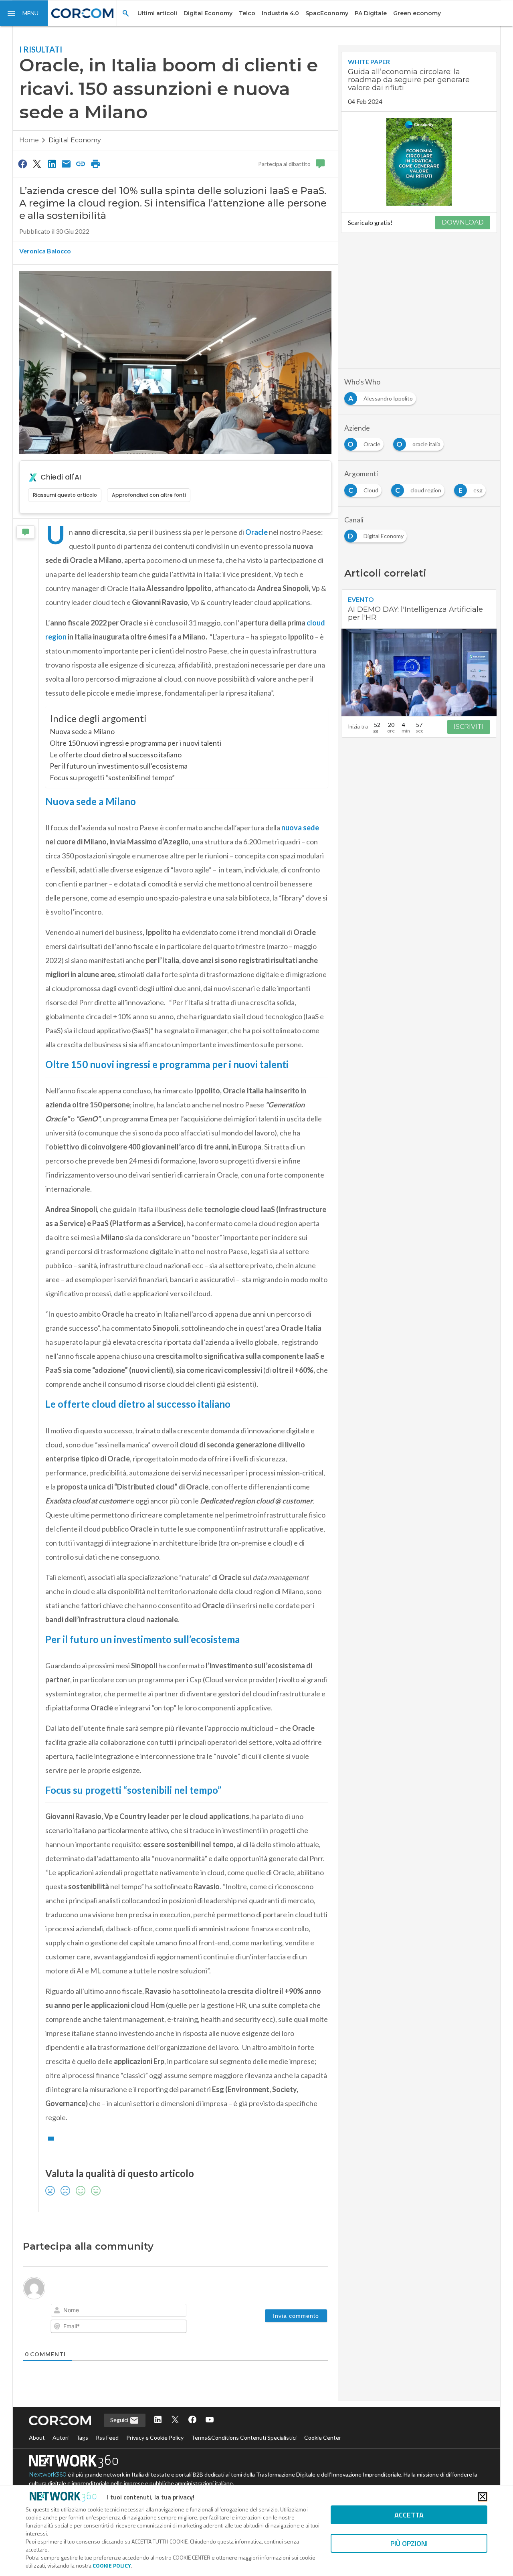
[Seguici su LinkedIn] (158, 2420)
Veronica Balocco (45, 251)
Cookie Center (323, 2437)
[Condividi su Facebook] (22, 164)
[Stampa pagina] (95, 164)
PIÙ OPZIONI (409, 2543)
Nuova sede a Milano (82, 731)
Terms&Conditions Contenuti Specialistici (244, 2437)
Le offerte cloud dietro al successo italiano (116, 755)
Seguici (120, 2420)
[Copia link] (81, 164)
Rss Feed (107, 2437)
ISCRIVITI (469, 727)
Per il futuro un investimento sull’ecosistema (119, 766)
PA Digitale (371, 13)
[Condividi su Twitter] (37, 164)
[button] (24, 13)
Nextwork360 (48, 2475)
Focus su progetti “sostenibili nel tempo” (112, 777)
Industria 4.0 (280, 13)
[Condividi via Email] (66, 164)
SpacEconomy (327, 13)
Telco (247, 13)
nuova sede (300, 828)
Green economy (417, 13)
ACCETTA (409, 2515)
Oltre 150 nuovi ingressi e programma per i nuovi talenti (135, 743)
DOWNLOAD (463, 222)
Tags (82, 2437)
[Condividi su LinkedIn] (52, 164)
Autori (61, 2437)
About (37, 2437)
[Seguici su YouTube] (210, 2420)
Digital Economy (208, 13)
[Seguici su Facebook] (192, 2420)
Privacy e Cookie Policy (155, 2437)
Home (29, 140)
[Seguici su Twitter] (175, 2420)
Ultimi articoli (157, 13)
